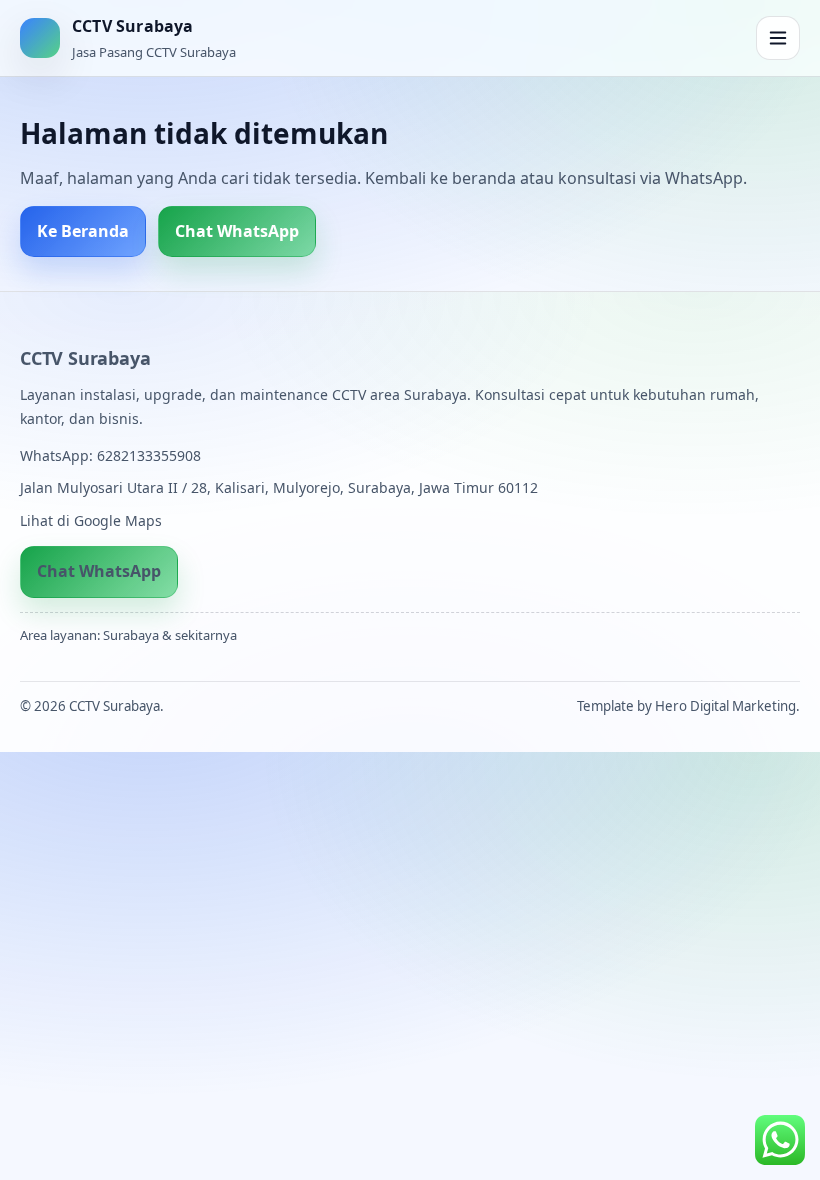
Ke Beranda (83, 231)
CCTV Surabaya (85, 358)
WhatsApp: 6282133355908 (110, 455)
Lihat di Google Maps (91, 520)
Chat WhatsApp (237, 231)
